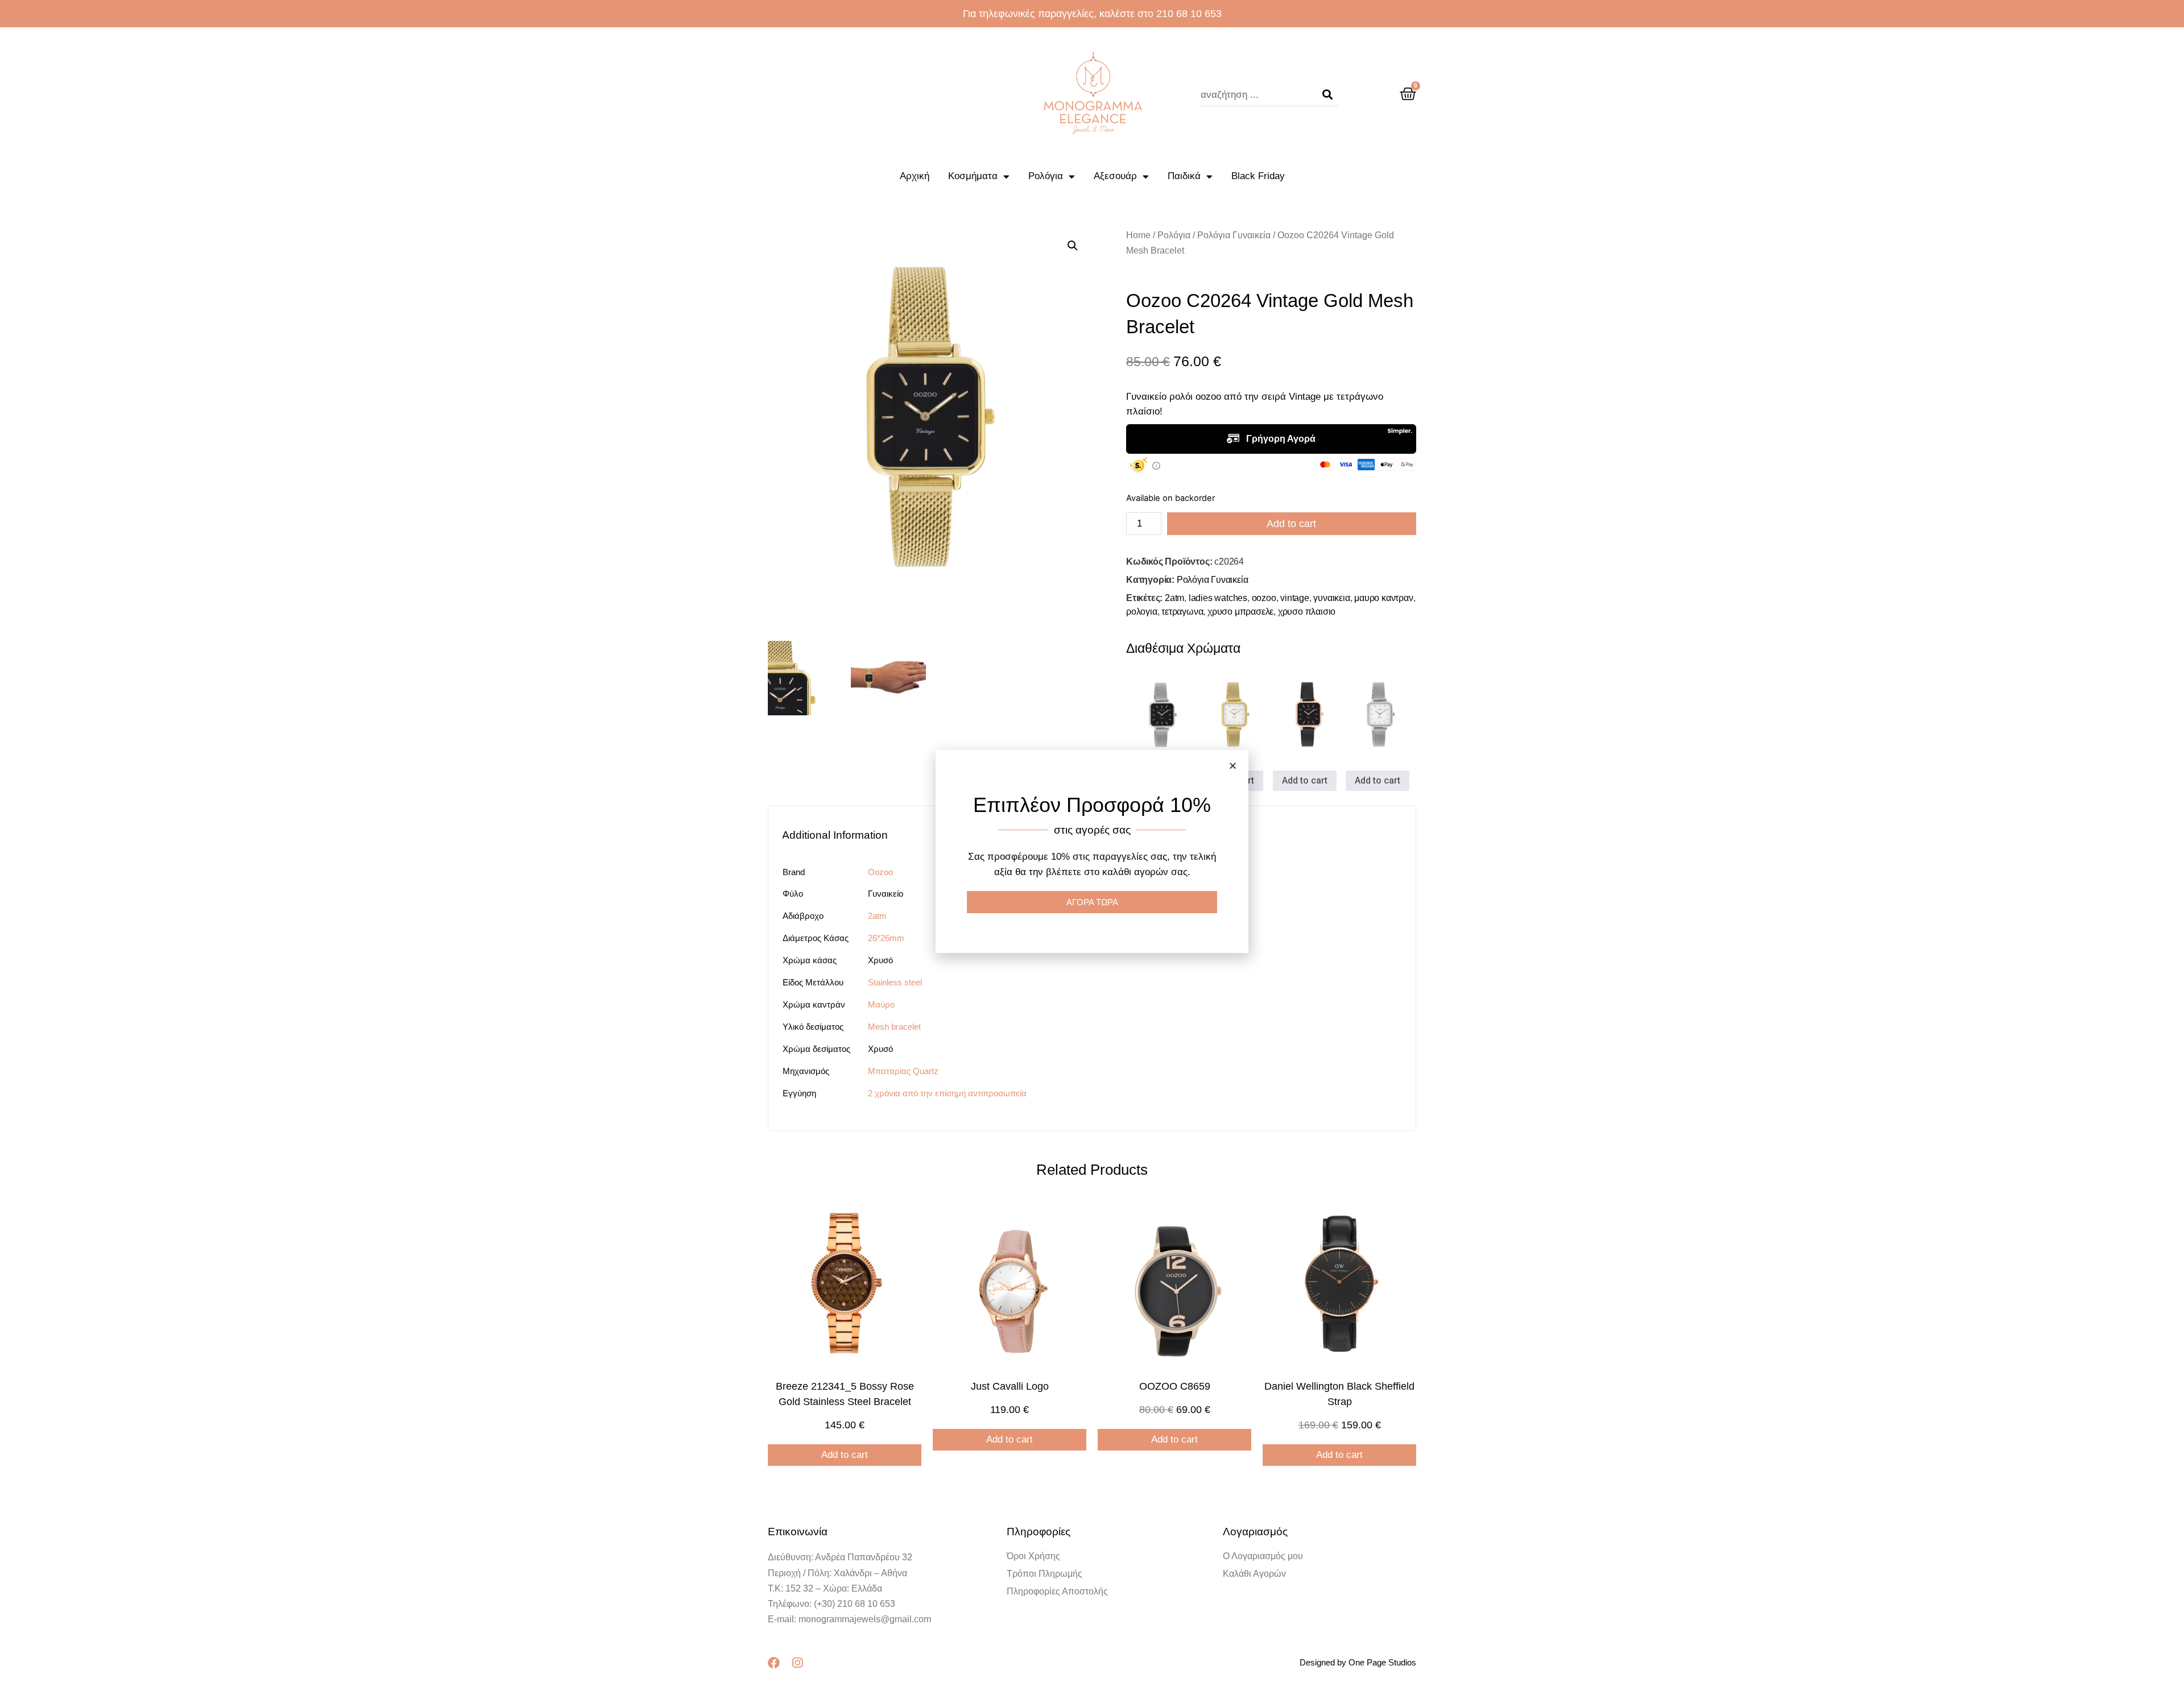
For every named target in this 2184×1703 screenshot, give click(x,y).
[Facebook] (774, 1663)
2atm (1174, 598)
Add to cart (1291, 524)
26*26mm (886, 938)
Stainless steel (895, 982)
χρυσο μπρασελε (1240, 612)
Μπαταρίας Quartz (903, 1071)
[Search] (1327, 95)
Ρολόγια (1046, 176)
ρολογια (1142, 612)
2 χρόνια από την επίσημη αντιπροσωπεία (947, 1093)
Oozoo (880, 872)
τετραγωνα (1182, 612)
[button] (1233, 766)
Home (1138, 235)
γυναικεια (1331, 598)
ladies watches (1218, 598)
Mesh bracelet (894, 1027)
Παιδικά (1184, 176)
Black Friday (1258, 176)
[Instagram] (797, 1663)
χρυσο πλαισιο (1307, 612)
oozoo (1264, 598)
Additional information (835, 835)
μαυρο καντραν (1383, 598)
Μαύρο (881, 1004)
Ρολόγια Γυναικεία (1234, 235)
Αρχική (915, 176)
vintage (1295, 598)
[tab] (841, 835)
